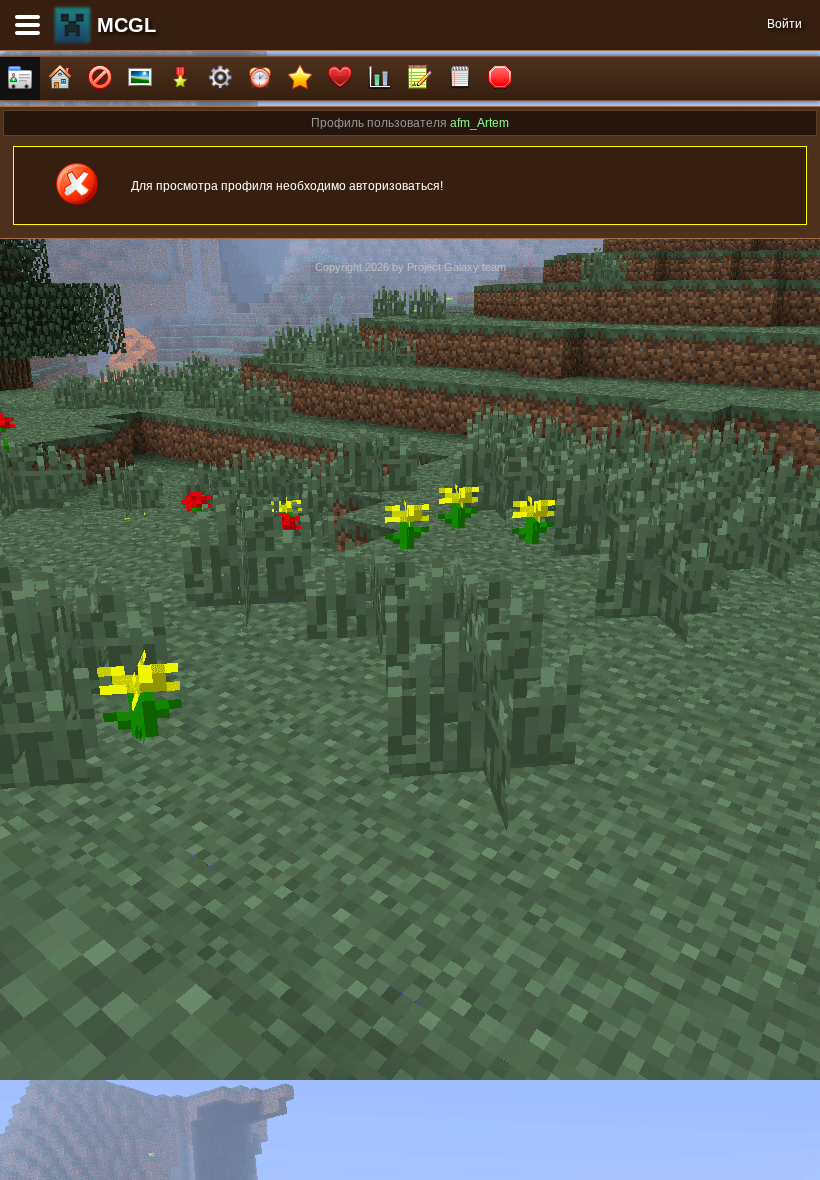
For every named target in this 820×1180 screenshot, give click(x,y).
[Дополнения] (220, 78)
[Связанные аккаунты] (340, 78)
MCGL (126, 25)
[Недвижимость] (60, 78)
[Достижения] (180, 78)
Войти (784, 24)
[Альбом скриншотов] (140, 78)
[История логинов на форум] (460, 78)
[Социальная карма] (380, 78)
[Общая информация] (20, 78)
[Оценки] (300, 78)
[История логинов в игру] (420, 78)
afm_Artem (479, 123)
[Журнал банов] (100, 78)
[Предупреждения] (500, 78)
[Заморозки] (260, 78)
